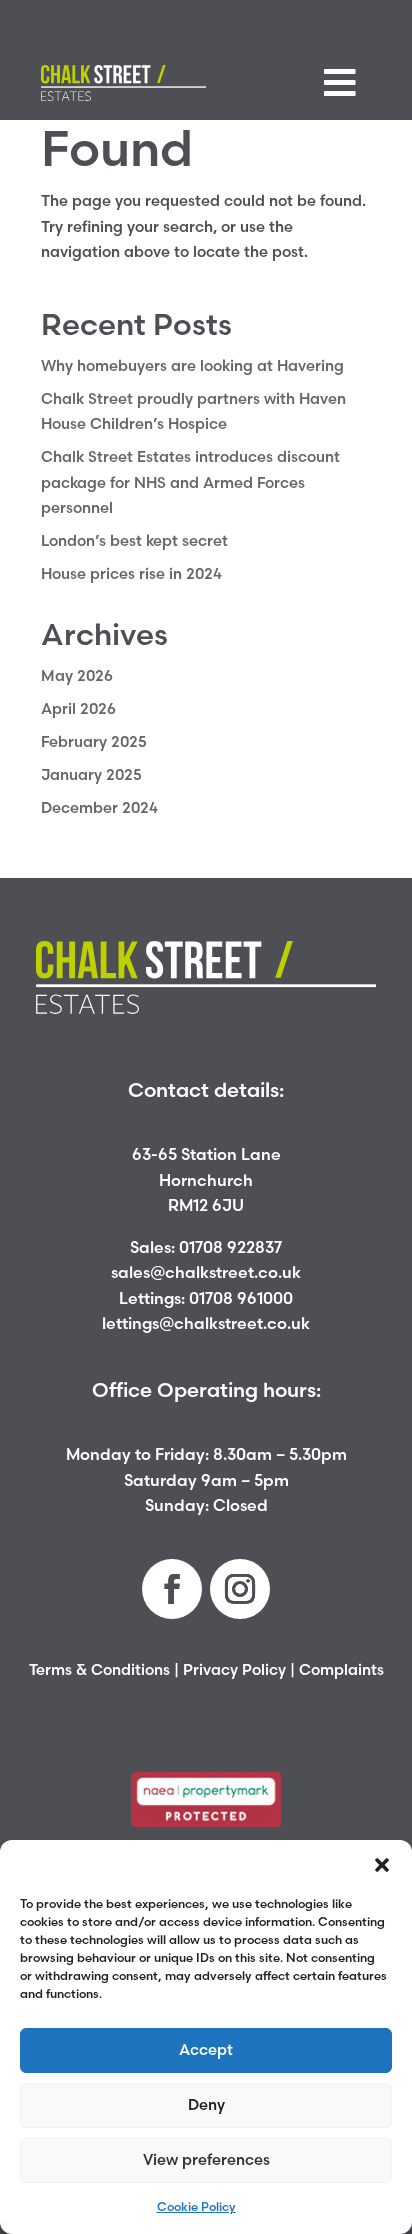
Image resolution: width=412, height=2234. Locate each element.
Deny (206, 2104)
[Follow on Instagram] (240, 1589)
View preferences (206, 2159)
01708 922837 (230, 1247)
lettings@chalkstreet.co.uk (206, 1323)
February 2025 (94, 741)
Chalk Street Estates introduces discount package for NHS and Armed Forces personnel (190, 482)
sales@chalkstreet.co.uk (206, 1272)
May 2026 (77, 675)
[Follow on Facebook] (172, 1589)
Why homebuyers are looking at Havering (192, 365)
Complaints (341, 1669)
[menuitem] (340, 83)
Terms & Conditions (99, 1669)
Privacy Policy (234, 1669)
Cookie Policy (196, 2206)
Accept (206, 2049)
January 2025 (91, 774)
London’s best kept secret (134, 540)
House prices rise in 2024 (131, 573)
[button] (382, 1865)
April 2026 (78, 708)
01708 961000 (241, 1298)
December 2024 (99, 807)
